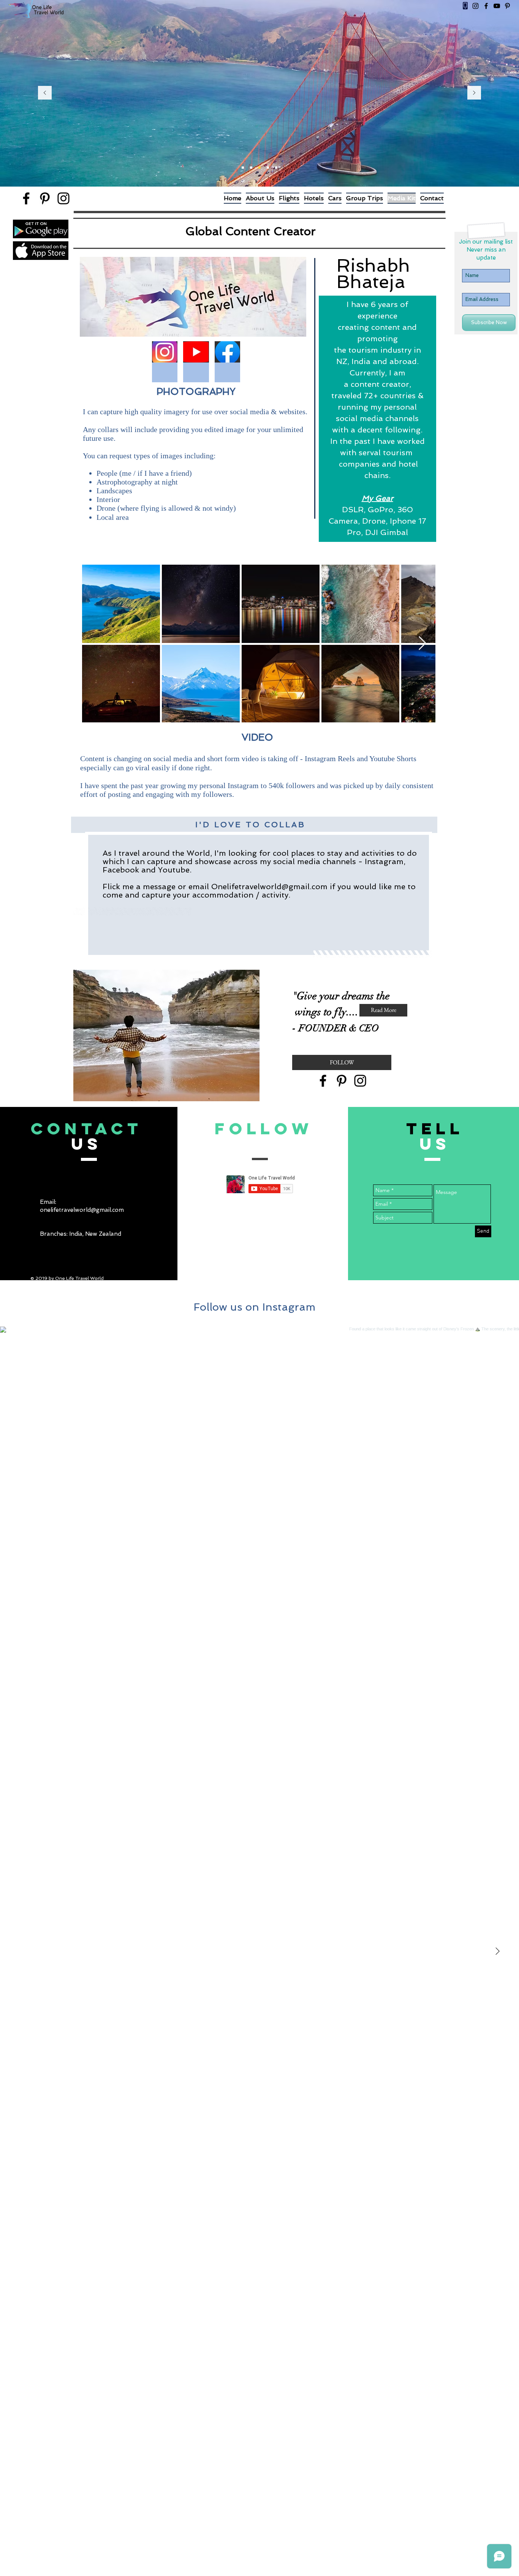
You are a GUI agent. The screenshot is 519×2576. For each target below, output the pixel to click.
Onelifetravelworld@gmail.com (269, 887)
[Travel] (243, 168)
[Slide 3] (259, 168)
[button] (165, 362)
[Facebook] (486, 6)
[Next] (474, 93)
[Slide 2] (251, 168)
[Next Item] (422, 644)
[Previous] (45, 93)
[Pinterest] (507, 6)
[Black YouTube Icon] (497, 6)
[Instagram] (475, 6)
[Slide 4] (268, 168)
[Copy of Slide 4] (276, 168)
